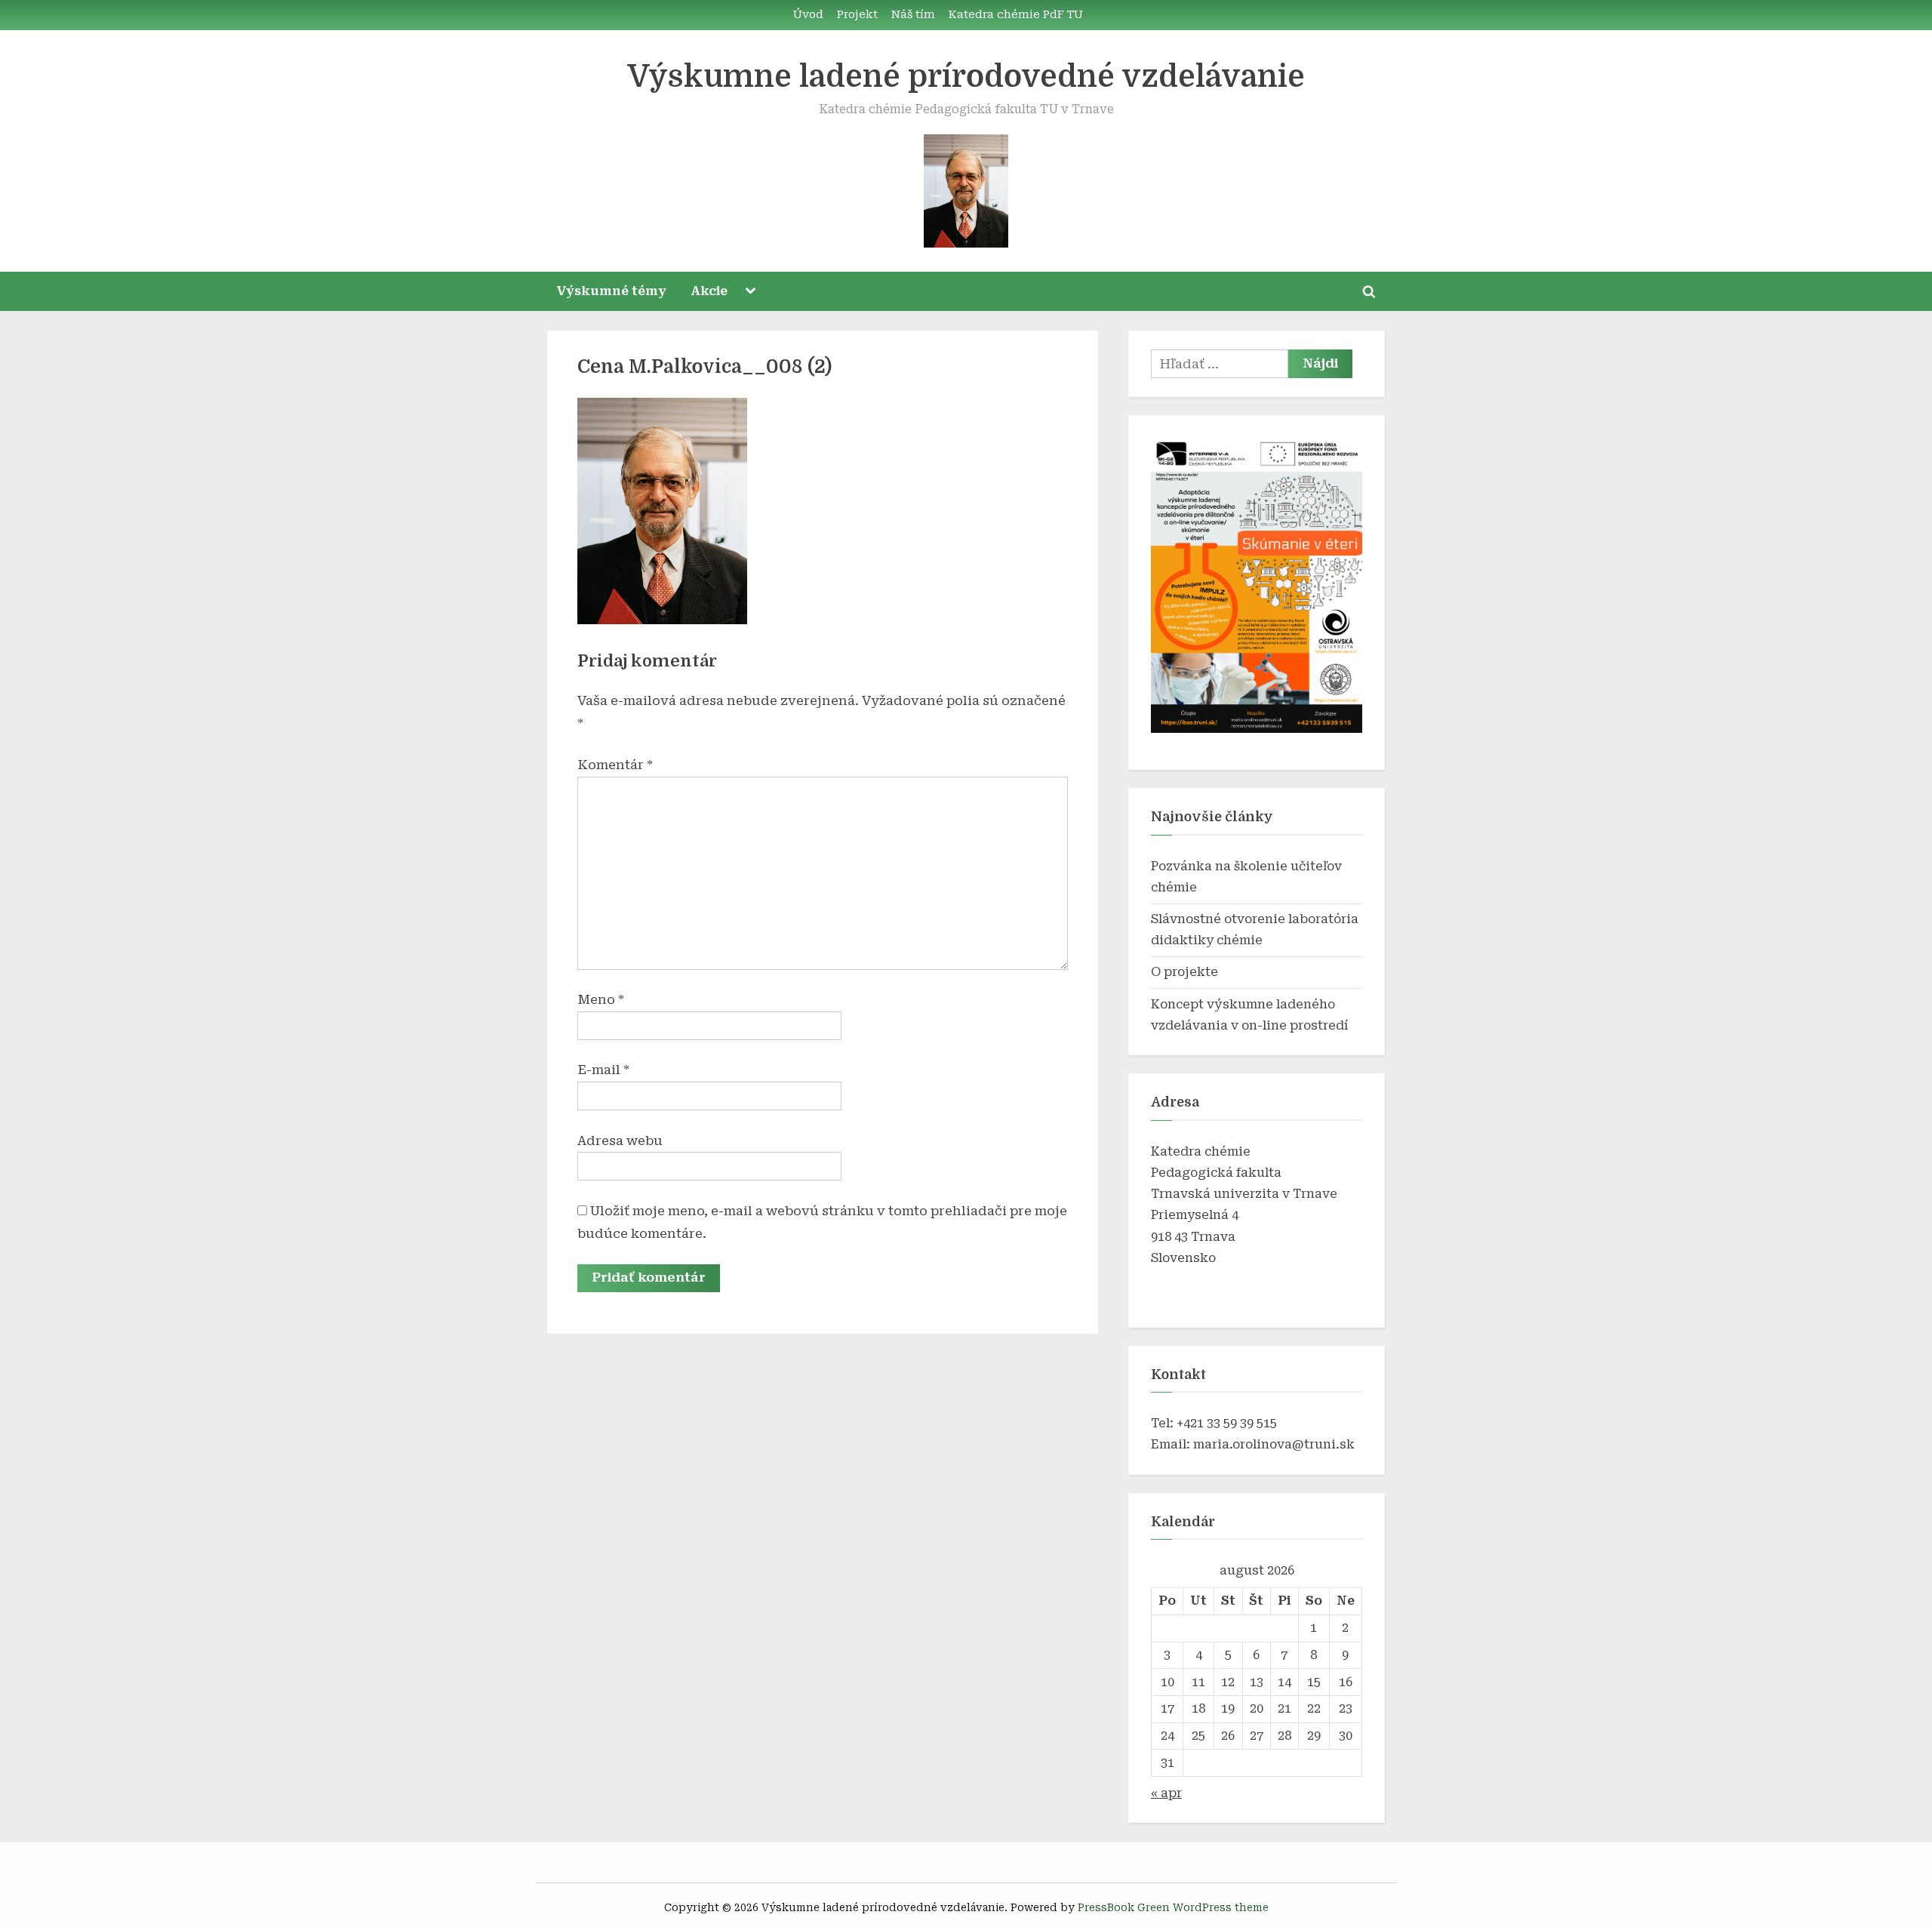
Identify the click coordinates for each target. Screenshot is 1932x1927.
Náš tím (913, 15)
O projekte (1184, 972)
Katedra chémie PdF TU (1016, 15)
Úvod (808, 15)
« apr (1166, 1793)
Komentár (615, 765)
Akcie (709, 291)
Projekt (857, 15)
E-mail (603, 1070)
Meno (601, 999)
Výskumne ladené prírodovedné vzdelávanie (966, 77)
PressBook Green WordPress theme (1173, 1907)
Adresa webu (620, 1141)
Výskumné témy (612, 291)
